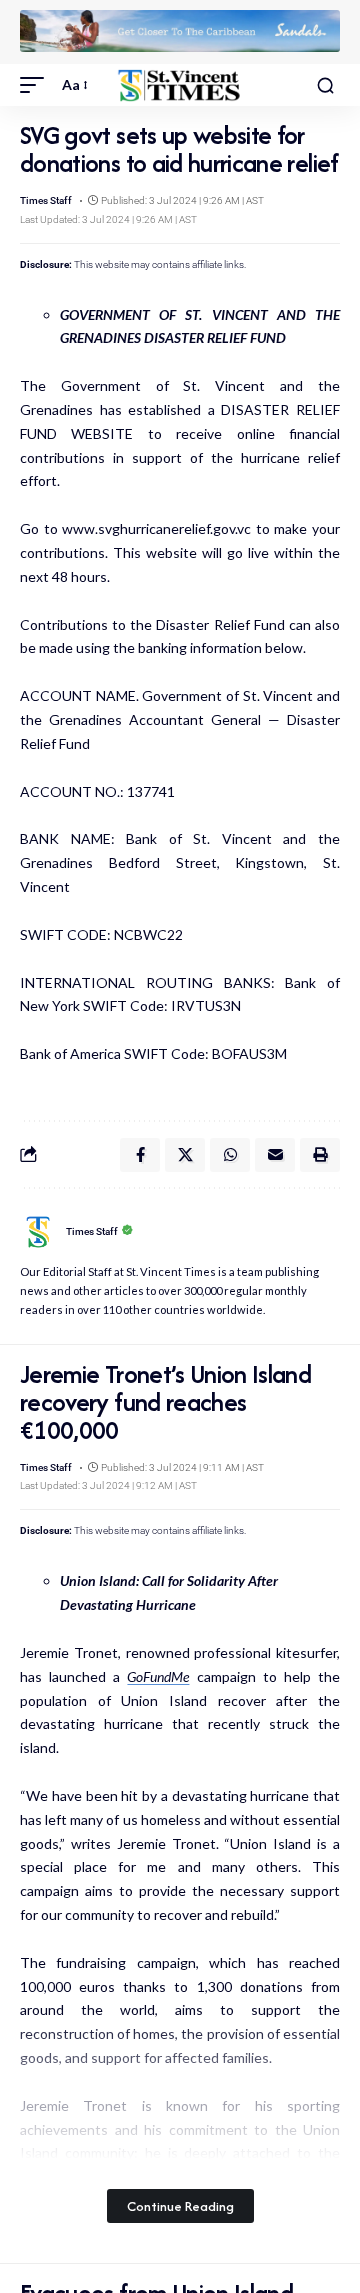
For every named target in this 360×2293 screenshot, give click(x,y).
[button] (37, 85)
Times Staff (46, 200)
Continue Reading (180, 2206)
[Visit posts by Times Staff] (38, 1232)
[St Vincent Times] (180, 85)
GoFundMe (158, 1676)
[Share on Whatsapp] (230, 1155)
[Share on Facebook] (140, 1155)
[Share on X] (185, 1155)
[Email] (275, 1155)
